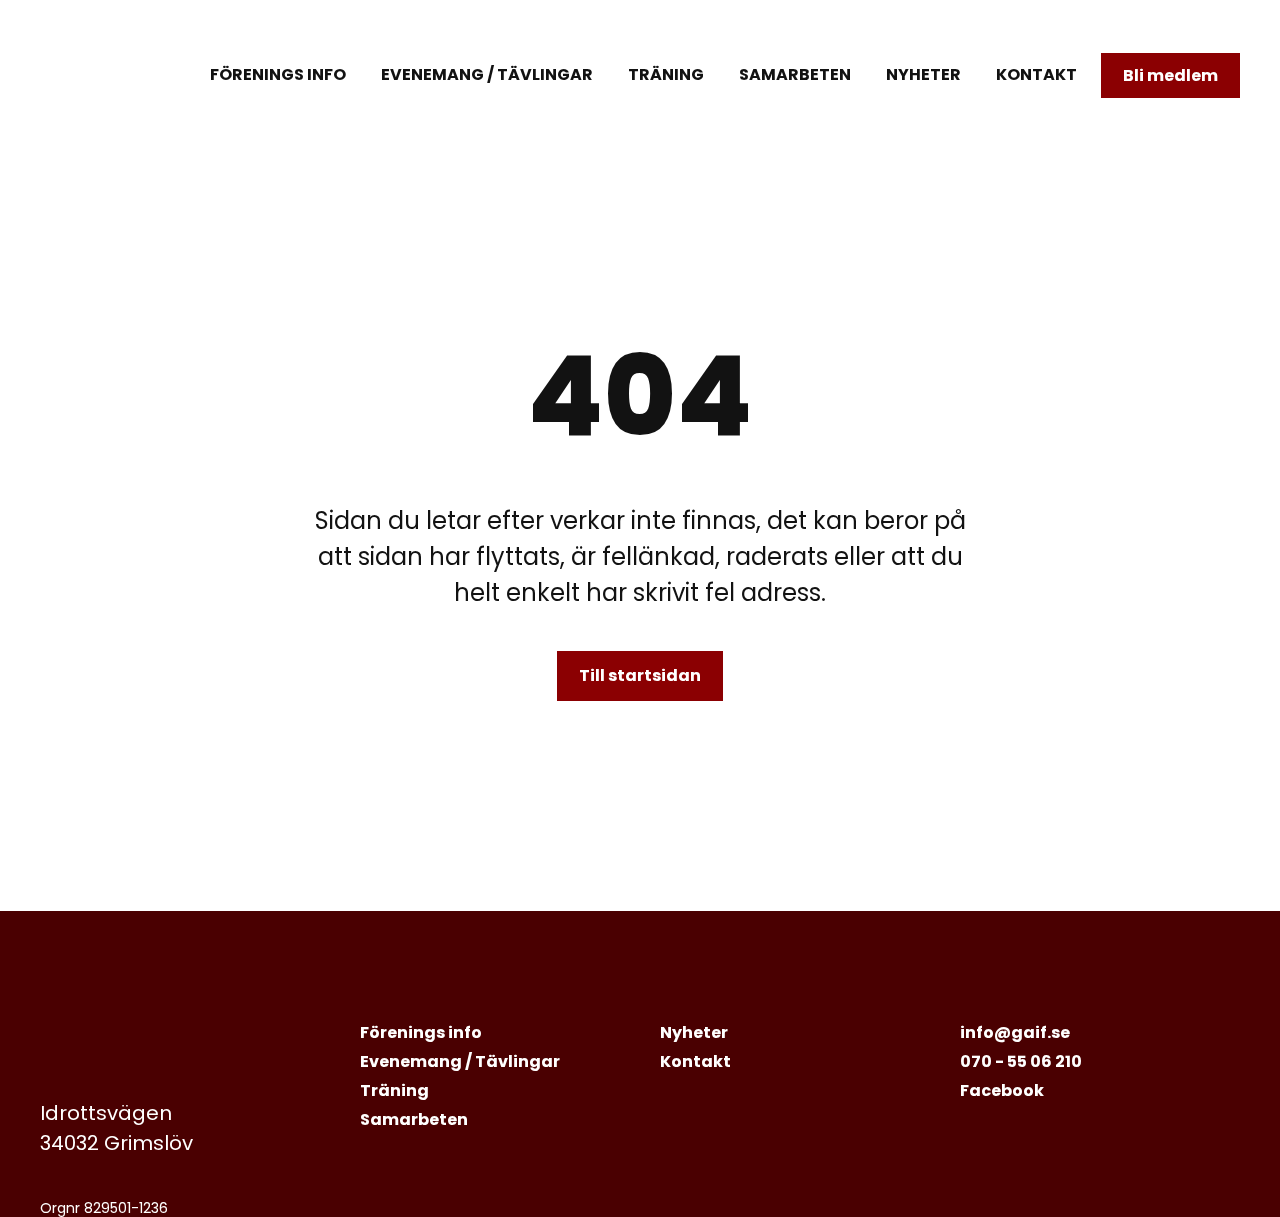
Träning (666, 74)
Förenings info (278, 74)
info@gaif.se (1015, 1032)
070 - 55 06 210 (1021, 1061)
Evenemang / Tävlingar (487, 74)
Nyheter (923, 74)
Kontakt (1036, 74)
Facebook (1002, 1090)
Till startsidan (640, 675)
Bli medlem (1170, 75)
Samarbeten (795, 74)
